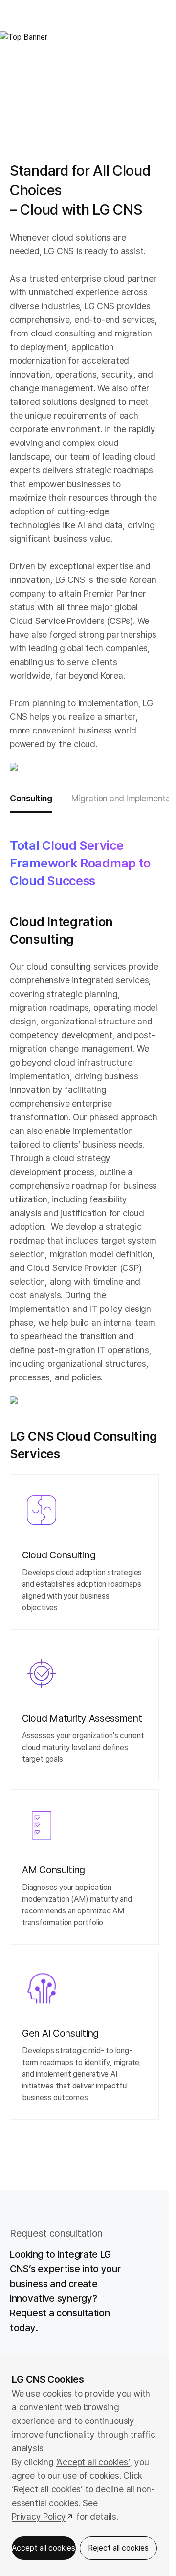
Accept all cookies (44, 2548)
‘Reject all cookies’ (47, 2489)
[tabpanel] (84, 1490)
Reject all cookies (118, 2548)
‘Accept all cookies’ (93, 2462)
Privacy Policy (39, 2517)
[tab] (31, 799)
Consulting (31, 798)
